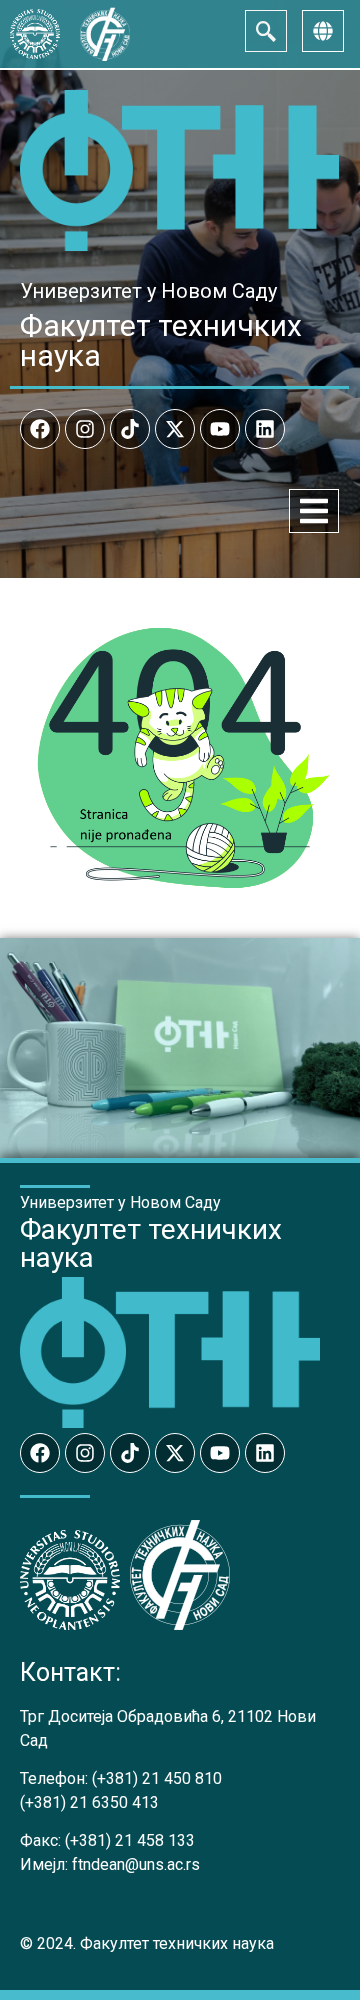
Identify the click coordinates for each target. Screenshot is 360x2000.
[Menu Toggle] (314, 511)
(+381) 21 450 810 (157, 1778)
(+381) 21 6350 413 (89, 1802)
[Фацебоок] (40, 429)
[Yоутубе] (220, 429)
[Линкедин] (265, 429)
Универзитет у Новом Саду (148, 291)
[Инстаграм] (85, 429)
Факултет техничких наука (161, 340)
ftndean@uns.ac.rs (136, 1864)
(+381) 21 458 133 (130, 1840)
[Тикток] (130, 429)
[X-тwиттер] (175, 429)
